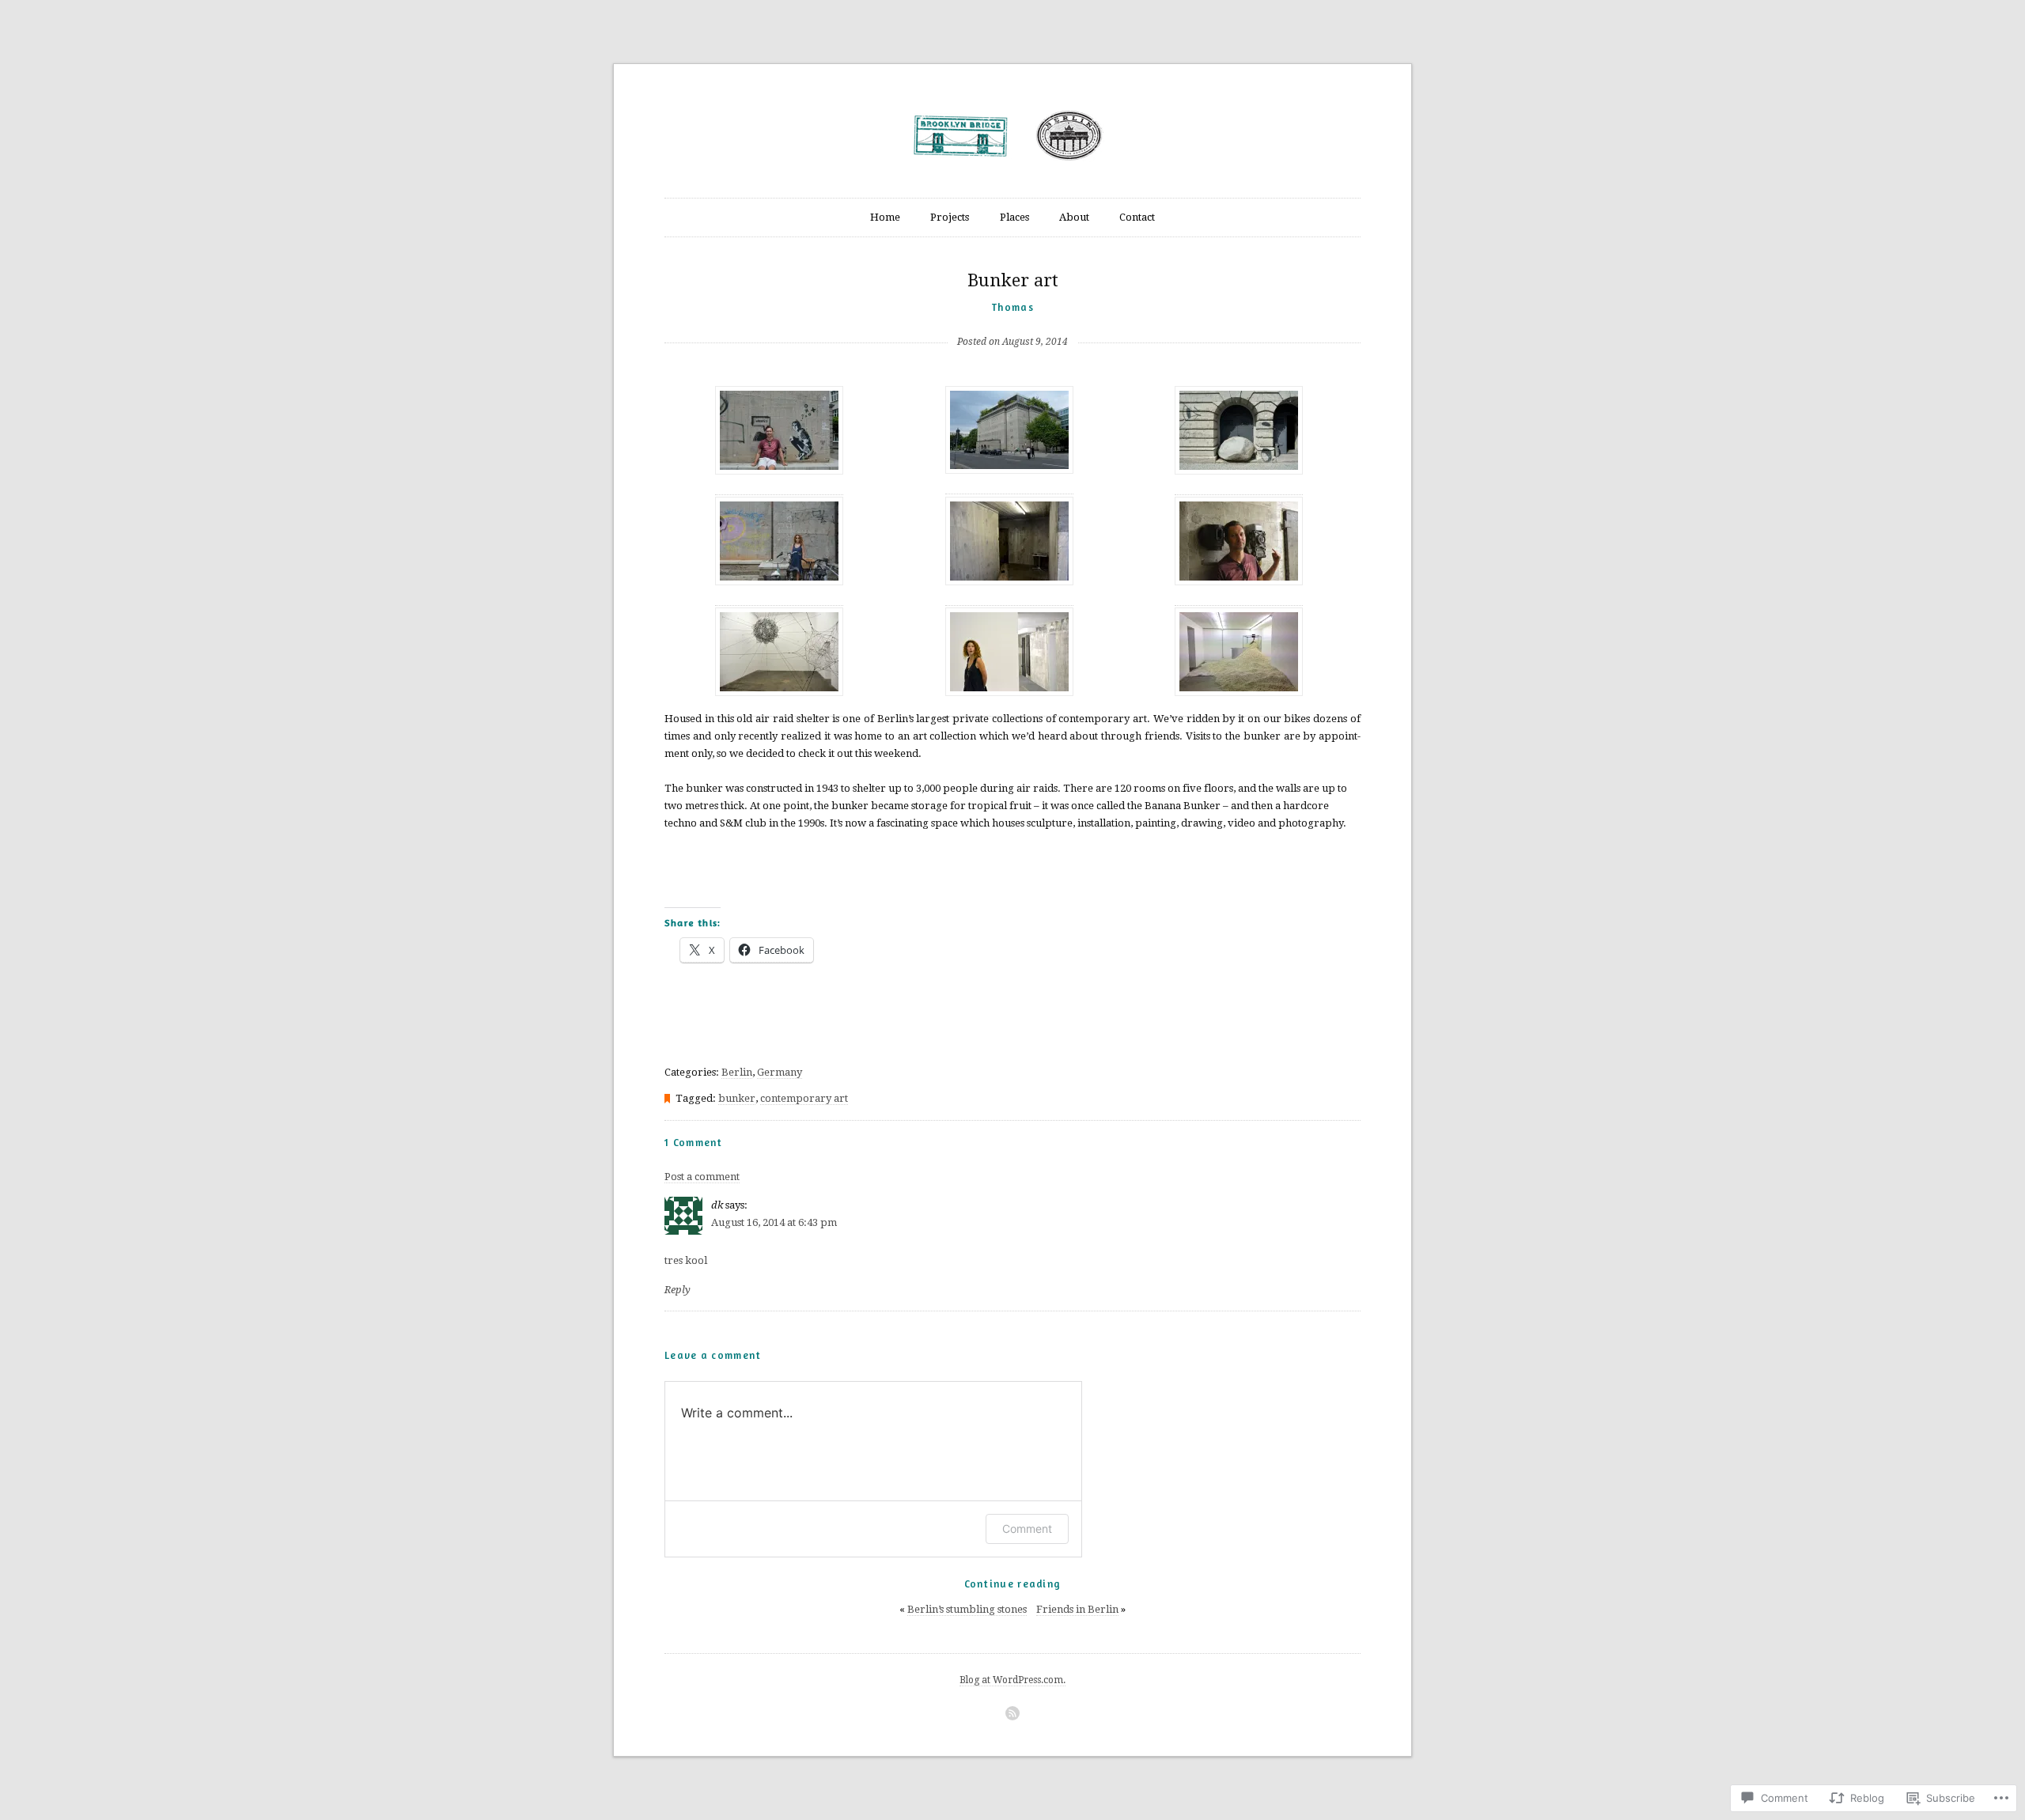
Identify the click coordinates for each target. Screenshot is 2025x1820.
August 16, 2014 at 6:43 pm (774, 1222)
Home (885, 217)
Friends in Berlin (1077, 1609)
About (1074, 217)
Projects (950, 217)
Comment (1027, 1529)
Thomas (1012, 307)
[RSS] (1012, 1713)
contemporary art (804, 1098)
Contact (1137, 217)
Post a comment (702, 1177)
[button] (779, 446)
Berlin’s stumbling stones (967, 1609)
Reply (678, 1290)
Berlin (737, 1072)
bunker (737, 1098)
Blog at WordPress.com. (1012, 1680)
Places (1014, 217)
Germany (780, 1072)
